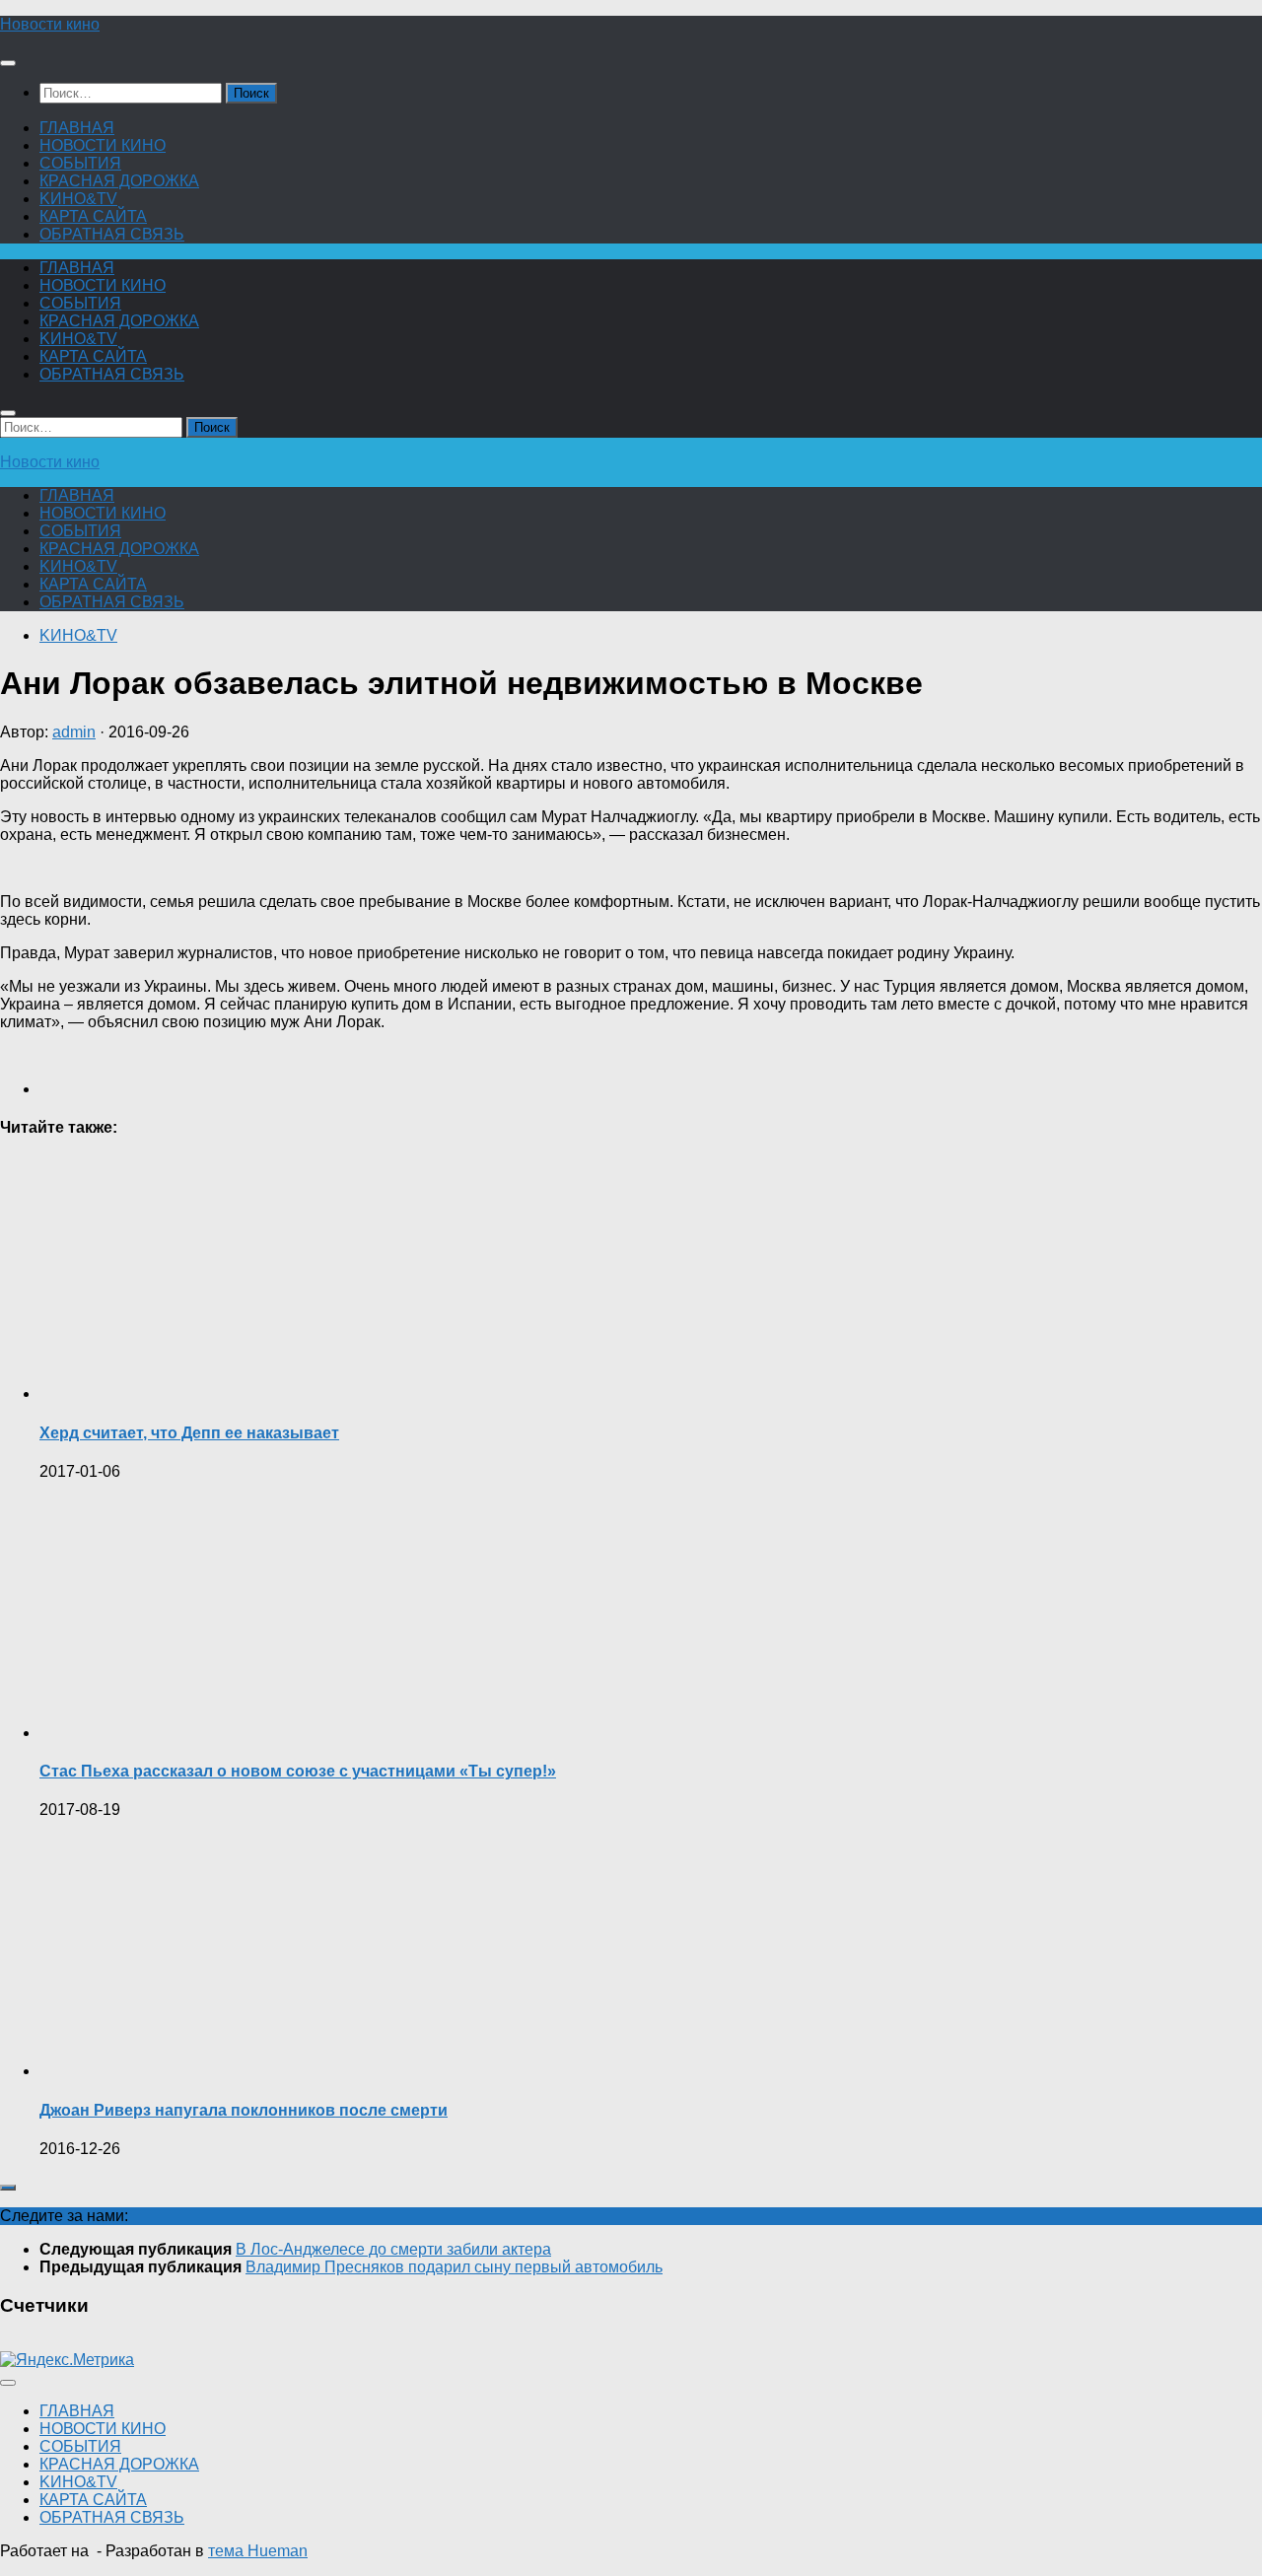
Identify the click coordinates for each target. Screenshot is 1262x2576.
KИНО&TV (78, 199)
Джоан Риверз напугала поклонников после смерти (244, 2110)
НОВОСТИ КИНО (103, 145)
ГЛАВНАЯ (77, 128)
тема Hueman (258, 2551)
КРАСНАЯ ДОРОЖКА (119, 181)
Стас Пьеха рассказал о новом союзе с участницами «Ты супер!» (298, 1771)
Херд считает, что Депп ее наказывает (189, 1433)
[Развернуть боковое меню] (8, 2188)
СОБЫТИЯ (80, 163)
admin (74, 732)
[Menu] (8, 63)
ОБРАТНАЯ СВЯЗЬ (112, 234)
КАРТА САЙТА (93, 216)
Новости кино (50, 24)
